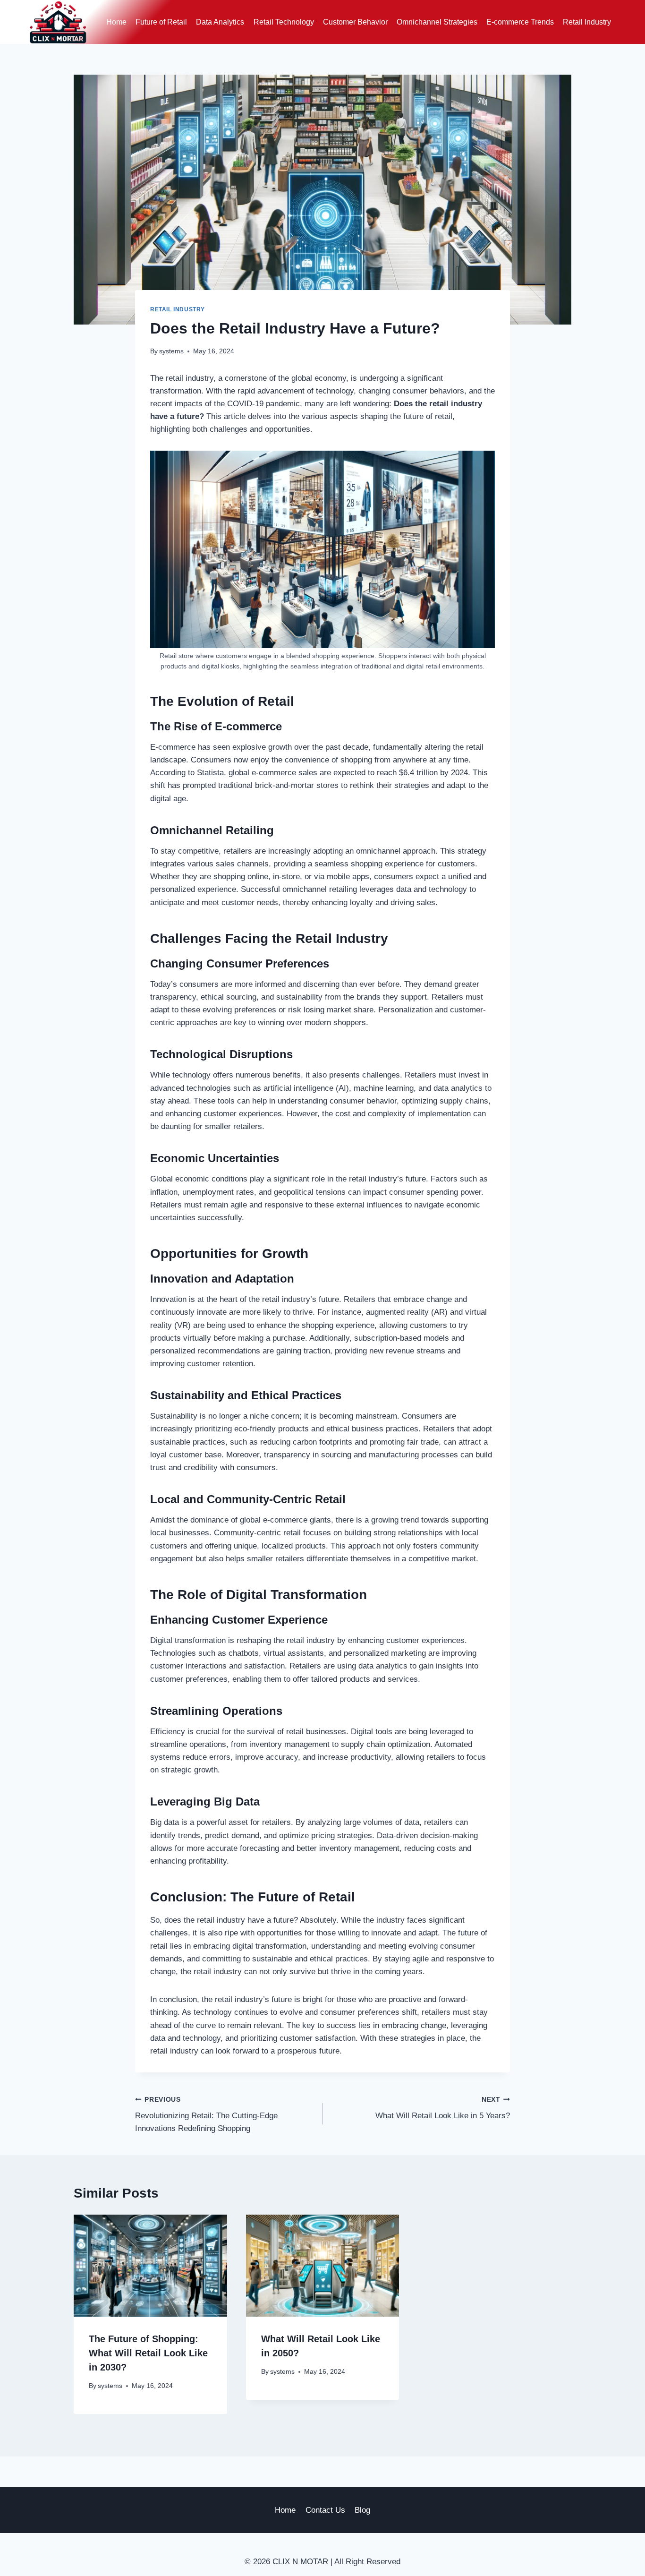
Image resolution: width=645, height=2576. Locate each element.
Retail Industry (587, 22)
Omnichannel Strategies (437, 22)
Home (116, 22)
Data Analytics (220, 22)
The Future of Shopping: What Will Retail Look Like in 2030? (148, 2353)
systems (171, 351)
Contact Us (325, 2510)
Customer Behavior (355, 22)
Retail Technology (284, 22)
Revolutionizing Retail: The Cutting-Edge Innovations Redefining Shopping (206, 2115)
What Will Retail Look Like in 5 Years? (443, 2108)
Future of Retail (161, 22)
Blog (362, 2510)
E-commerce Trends (520, 22)
